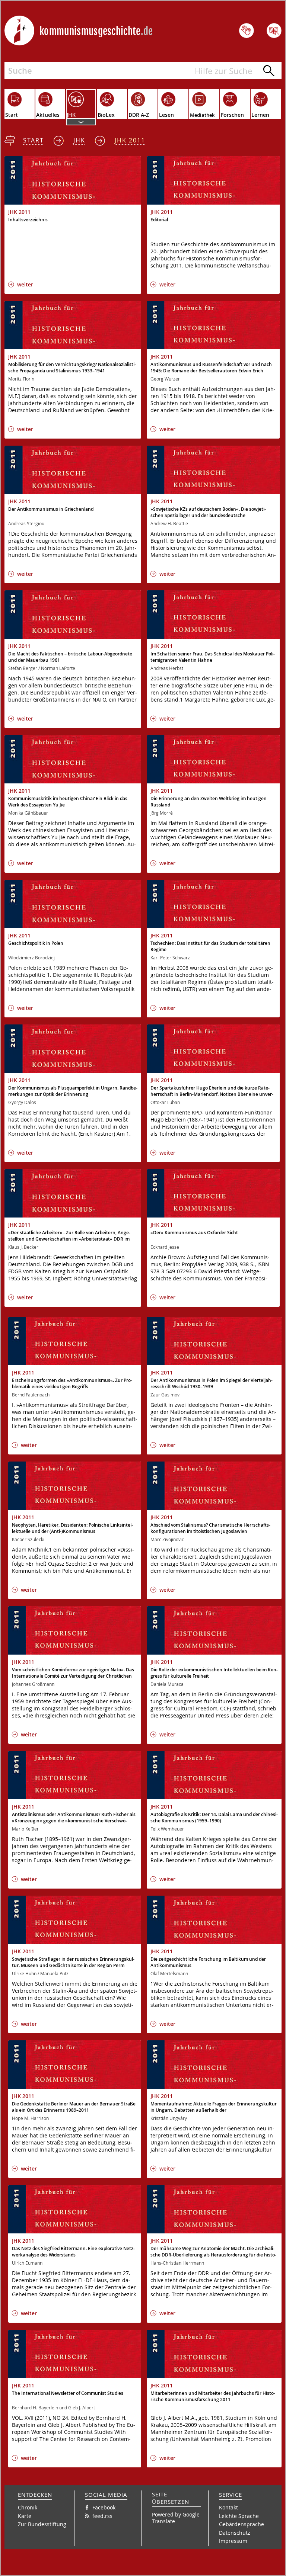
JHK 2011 (130, 140)
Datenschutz (235, 2533)
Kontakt (228, 2507)
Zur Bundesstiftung (42, 2524)
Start (34, 140)
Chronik (28, 2507)
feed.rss (102, 2516)
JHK (79, 140)
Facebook (104, 2507)
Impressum (233, 2541)
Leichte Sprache (239, 2516)
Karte (25, 2516)
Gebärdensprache (241, 2524)
